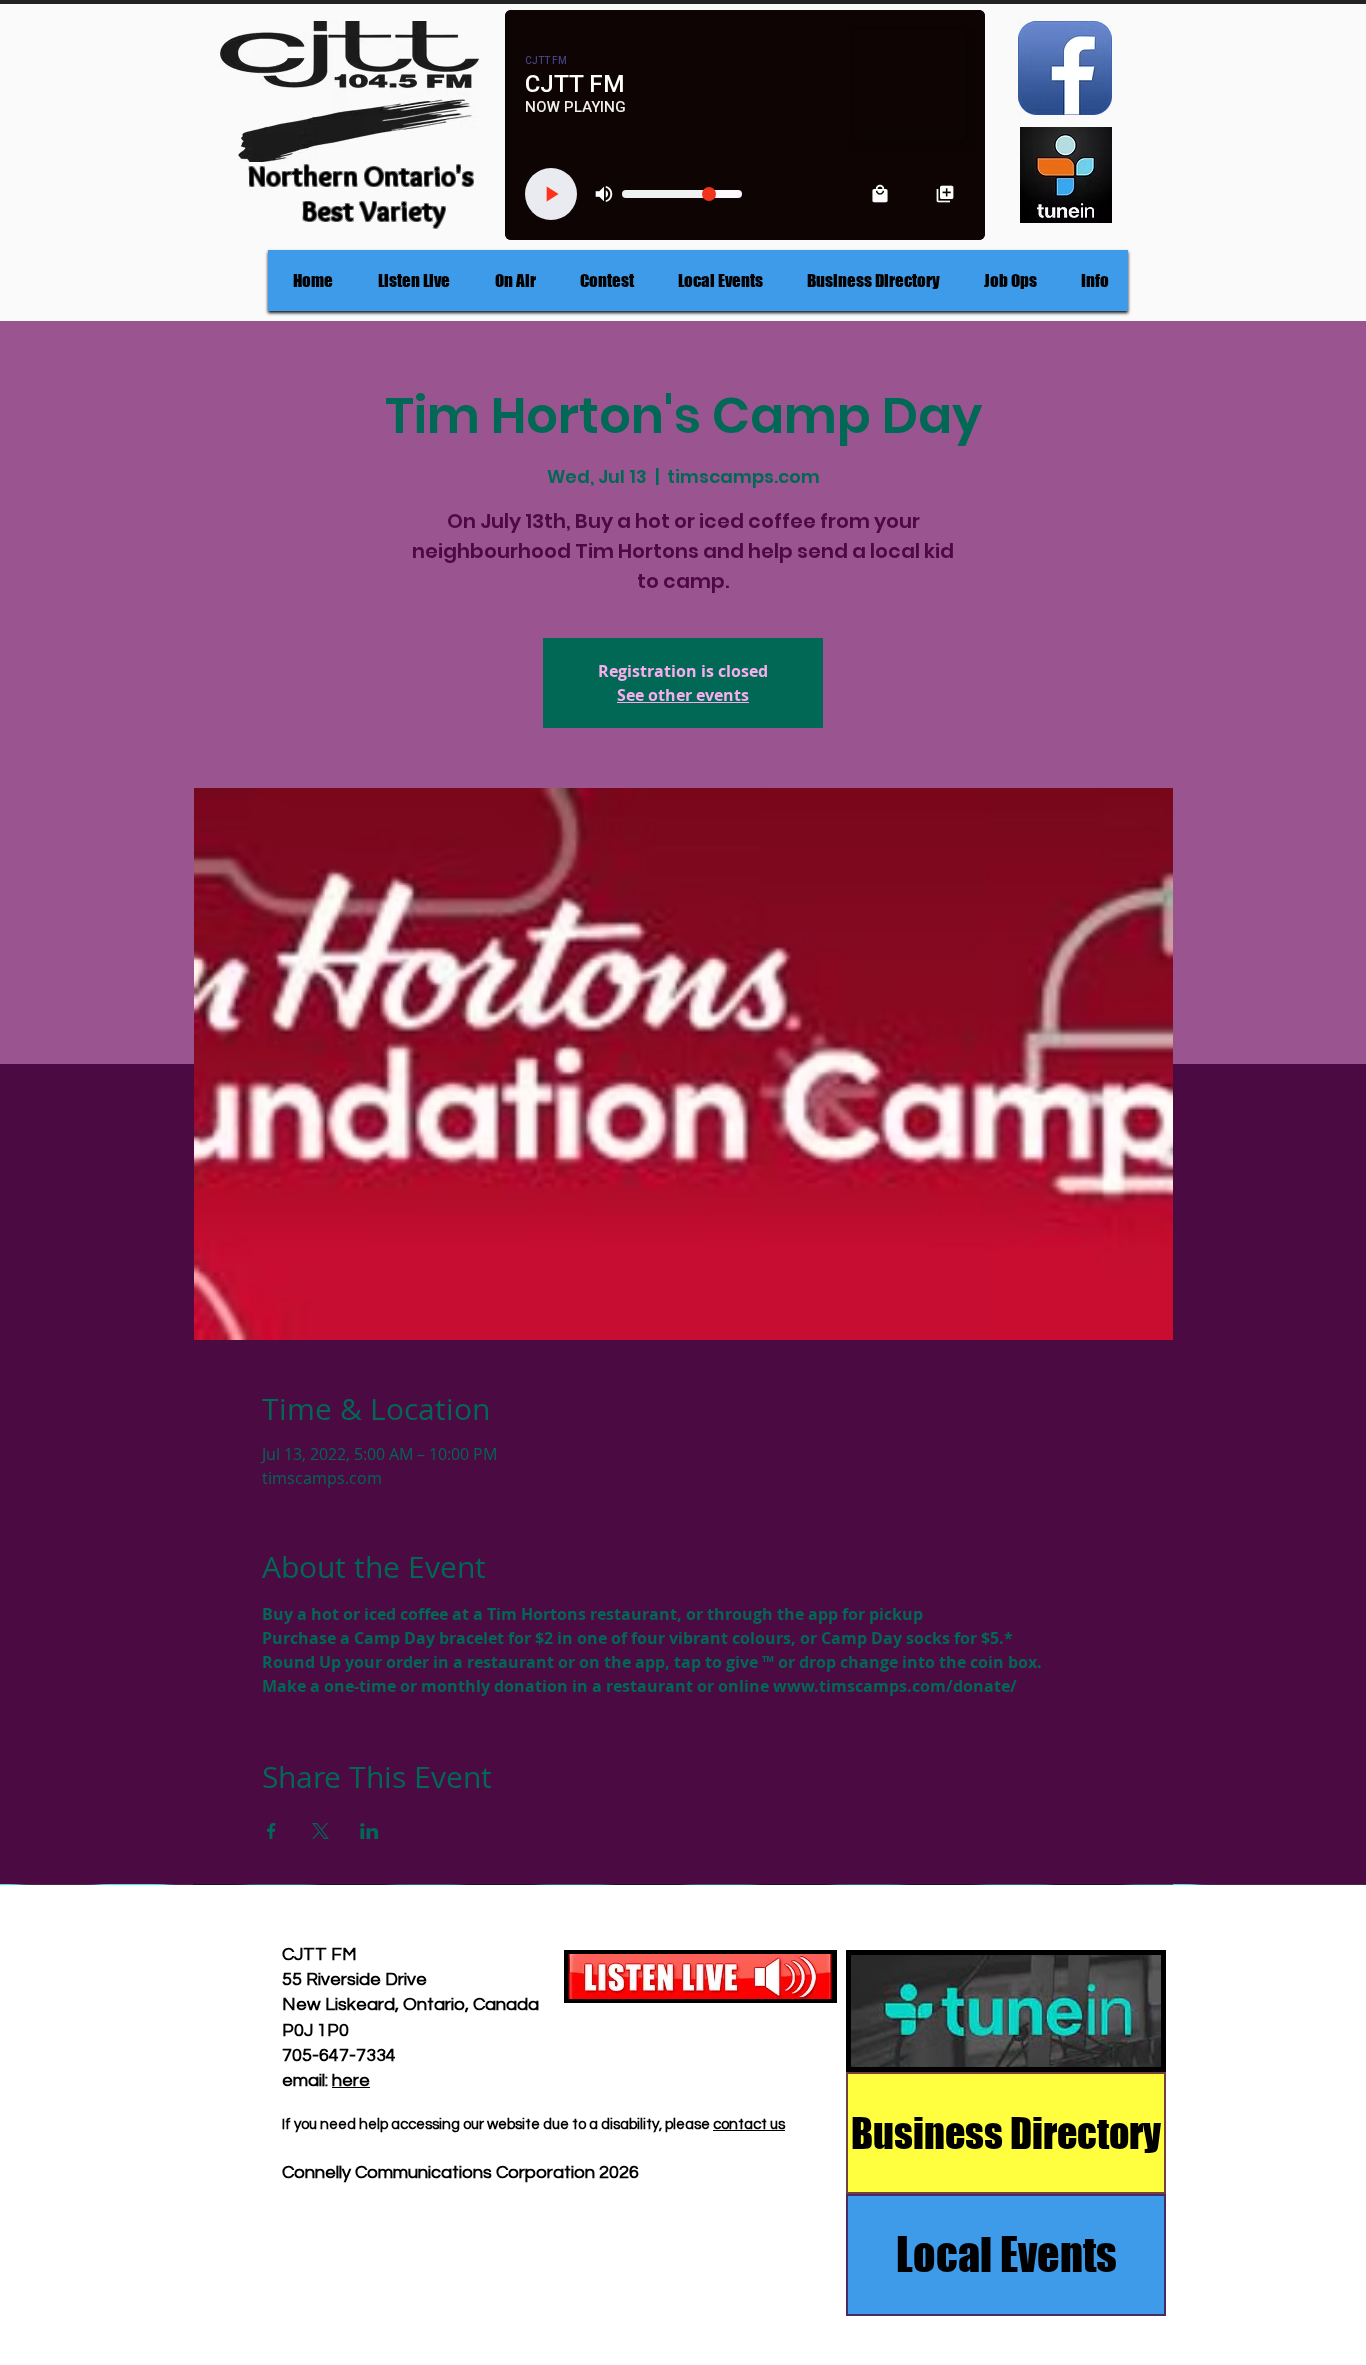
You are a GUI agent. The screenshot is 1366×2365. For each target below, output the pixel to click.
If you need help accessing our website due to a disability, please (497, 2124)
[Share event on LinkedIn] (369, 1831)
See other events (683, 695)
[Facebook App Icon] (1065, 68)
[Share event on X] (320, 1831)
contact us (749, 2124)
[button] (515, 280)
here (351, 2080)
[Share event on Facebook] (271, 1831)
